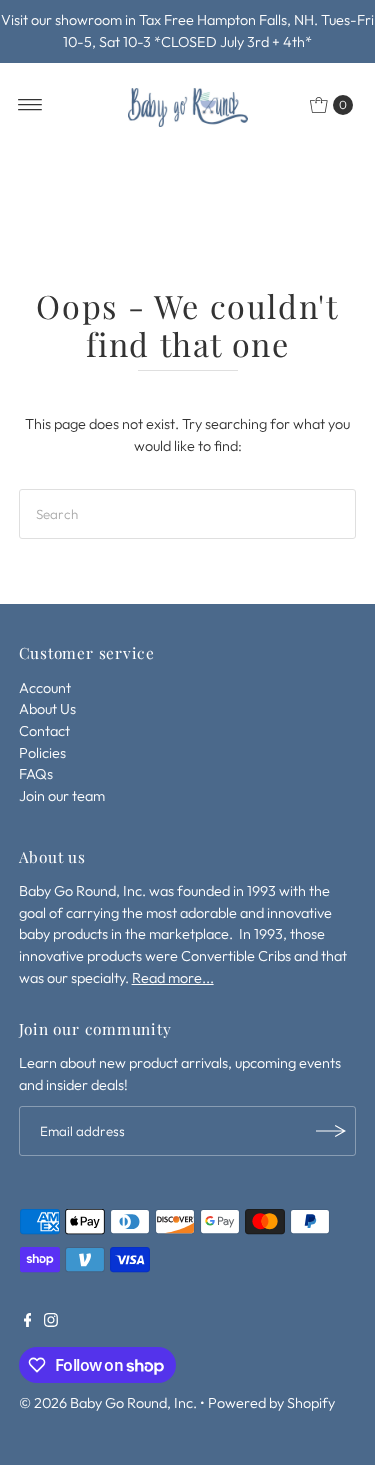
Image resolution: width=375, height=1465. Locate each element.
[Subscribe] (331, 1131)
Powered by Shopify (271, 1403)
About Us (47, 709)
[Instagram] (51, 1322)
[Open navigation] (30, 105)
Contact (44, 731)
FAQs (36, 774)
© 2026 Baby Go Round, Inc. (108, 1403)
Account (45, 688)
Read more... (173, 978)
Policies (42, 753)
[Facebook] (28, 1322)
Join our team (62, 796)
